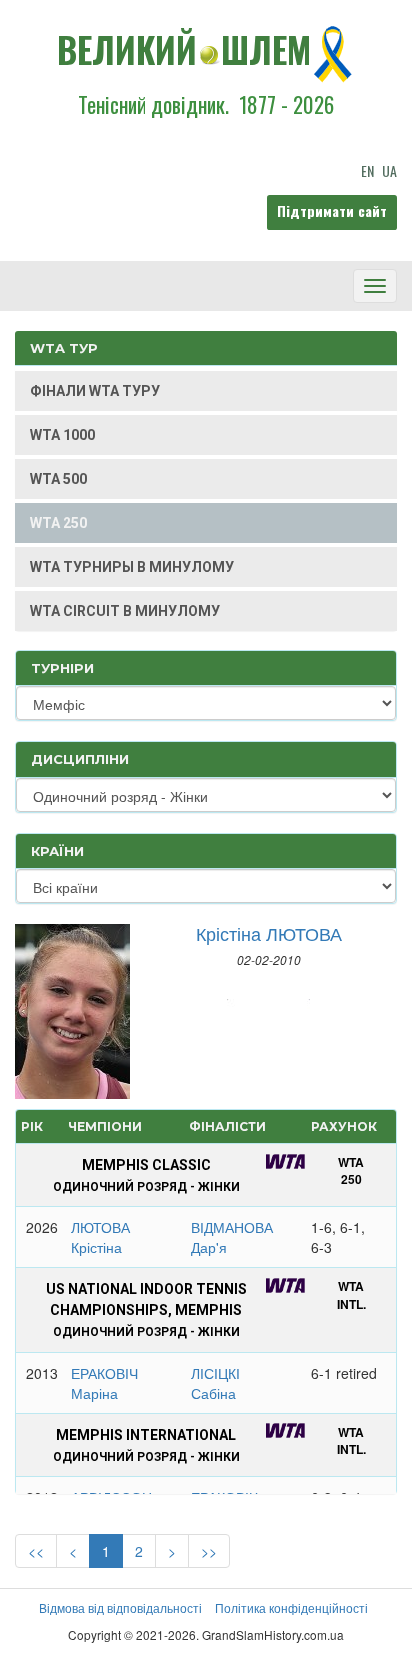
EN (367, 170)
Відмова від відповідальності (120, 1607)
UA (389, 170)
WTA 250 (58, 523)
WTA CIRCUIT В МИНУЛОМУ (125, 611)
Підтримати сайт (332, 210)
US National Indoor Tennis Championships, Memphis (146, 1310)
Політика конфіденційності (291, 1607)
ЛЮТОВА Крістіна (100, 1237)
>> (209, 1551)
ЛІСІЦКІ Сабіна (215, 1383)
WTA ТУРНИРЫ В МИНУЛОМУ (132, 567)
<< (36, 1551)
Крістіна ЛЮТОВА (269, 933)
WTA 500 (58, 479)
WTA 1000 (62, 435)
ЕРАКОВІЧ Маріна (104, 1383)
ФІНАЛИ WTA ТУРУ (95, 391)
